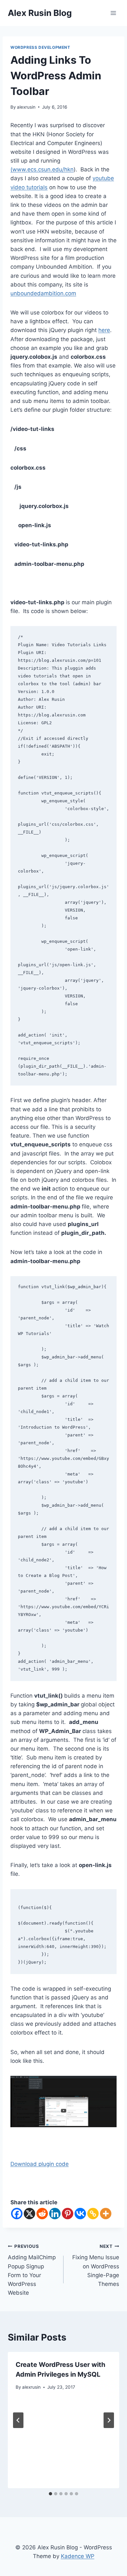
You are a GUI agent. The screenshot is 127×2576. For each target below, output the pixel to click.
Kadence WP (78, 2556)
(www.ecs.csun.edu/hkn (42, 169)
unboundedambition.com (43, 293)
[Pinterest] (68, 2214)
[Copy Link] (93, 2214)
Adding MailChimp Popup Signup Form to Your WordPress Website (32, 2270)
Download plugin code (40, 2164)
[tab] (50, 2494)
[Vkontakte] (80, 2214)
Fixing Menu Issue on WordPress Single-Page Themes (96, 2265)
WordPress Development (40, 47)
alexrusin (26, 107)
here (104, 330)
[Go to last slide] (18, 2420)
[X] (29, 2214)
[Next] (109, 2420)
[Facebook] (17, 2214)
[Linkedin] (55, 2214)
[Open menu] (113, 13)
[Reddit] (42, 2214)
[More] (106, 2214)
